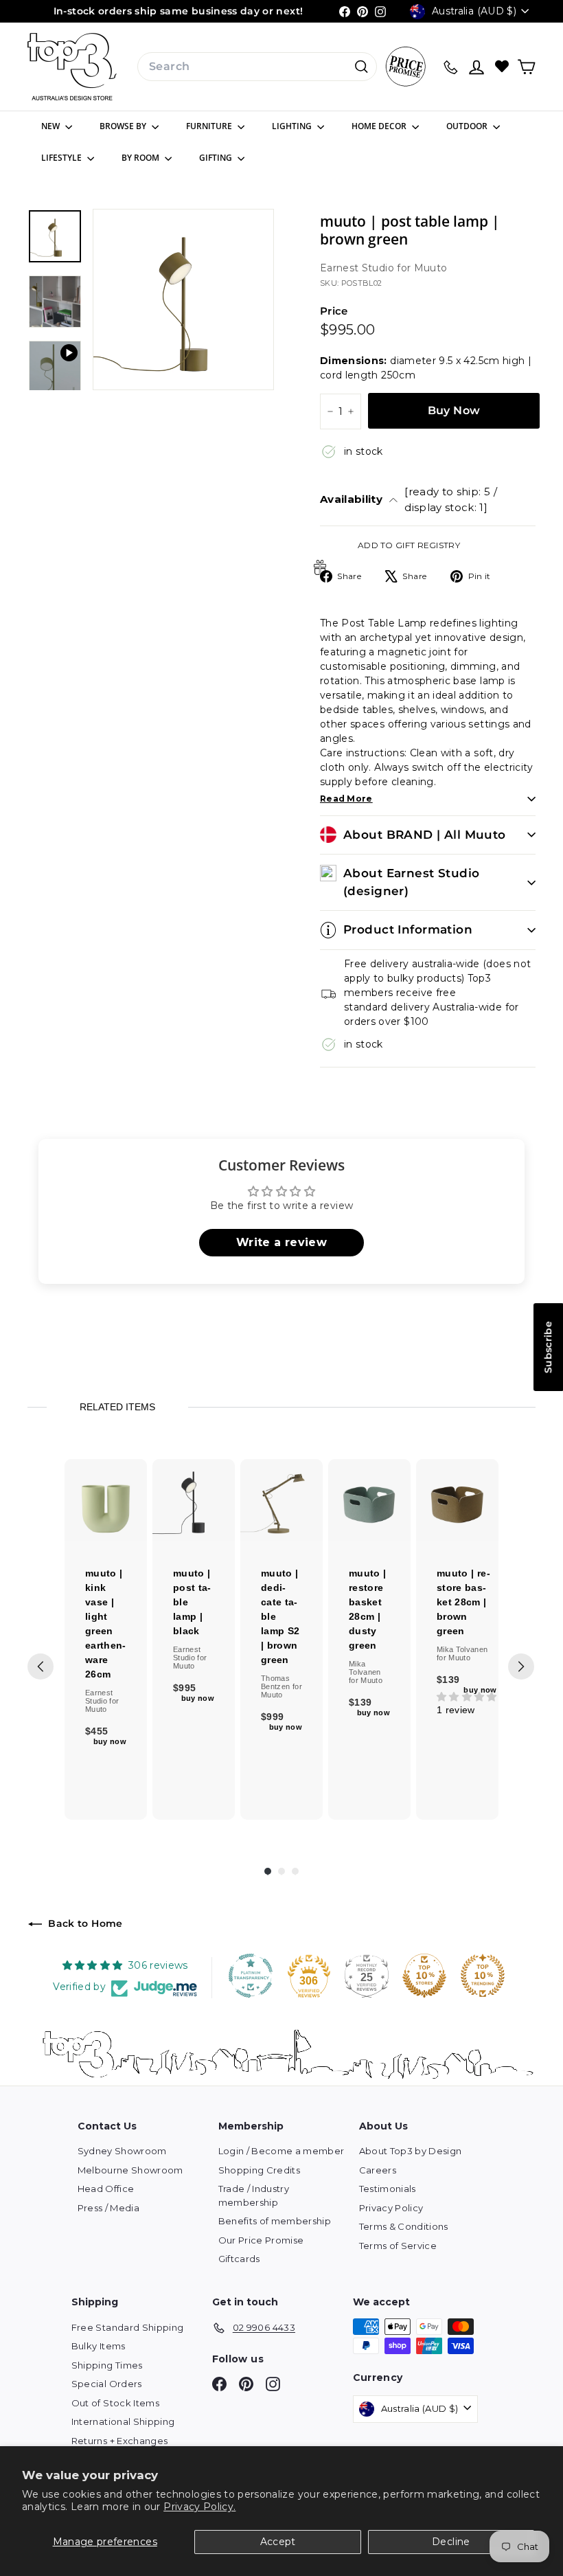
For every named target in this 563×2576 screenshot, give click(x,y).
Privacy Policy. (199, 2507)
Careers (378, 2170)
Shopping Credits (260, 2170)
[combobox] (257, 67)
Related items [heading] (117, 1407)
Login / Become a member (281, 2151)
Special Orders (107, 2384)
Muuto (431, 268)
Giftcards (239, 2259)
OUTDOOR (468, 126)
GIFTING (217, 158)
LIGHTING (293, 126)
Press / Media (109, 2208)
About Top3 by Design (411, 2151)
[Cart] (526, 67)
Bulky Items (99, 2346)
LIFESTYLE (62, 158)
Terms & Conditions (404, 2226)
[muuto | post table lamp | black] (194, 1500)
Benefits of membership (275, 2221)
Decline (451, 2542)
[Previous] (41, 1667)
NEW (51, 126)
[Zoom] (183, 300)
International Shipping (123, 2421)
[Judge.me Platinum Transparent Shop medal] (251, 1976)
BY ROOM (141, 158)
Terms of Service (398, 2246)
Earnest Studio (358, 268)
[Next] (521, 1667)
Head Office (106, 2189)
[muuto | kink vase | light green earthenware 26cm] (106, 1500)
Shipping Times (107, 2365)
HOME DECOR (380, 126)
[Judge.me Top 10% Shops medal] (424, 1976)
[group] (106, 1639)
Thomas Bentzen (277, 1682)
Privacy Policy (391, 2208)
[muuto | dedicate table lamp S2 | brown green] (281, 1500)
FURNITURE (210, 126)
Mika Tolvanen (365, 1668)
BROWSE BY (124, 126)
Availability (409, 499)
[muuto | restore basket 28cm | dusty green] (369, 1500)
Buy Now (454, 410)
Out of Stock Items (115, 2403)
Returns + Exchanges (120, 2441)
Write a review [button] (281, 1242)
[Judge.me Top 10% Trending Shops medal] (483, 1976)
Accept (278, 2542)
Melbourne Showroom (130, 2170)
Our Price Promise (261, 2240)
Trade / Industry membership (254, 2195)
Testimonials (388, 2189)
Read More (346, 799)
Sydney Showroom (122, 2151)
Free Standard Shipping (128, 2327)
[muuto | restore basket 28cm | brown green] (457, 1500)
